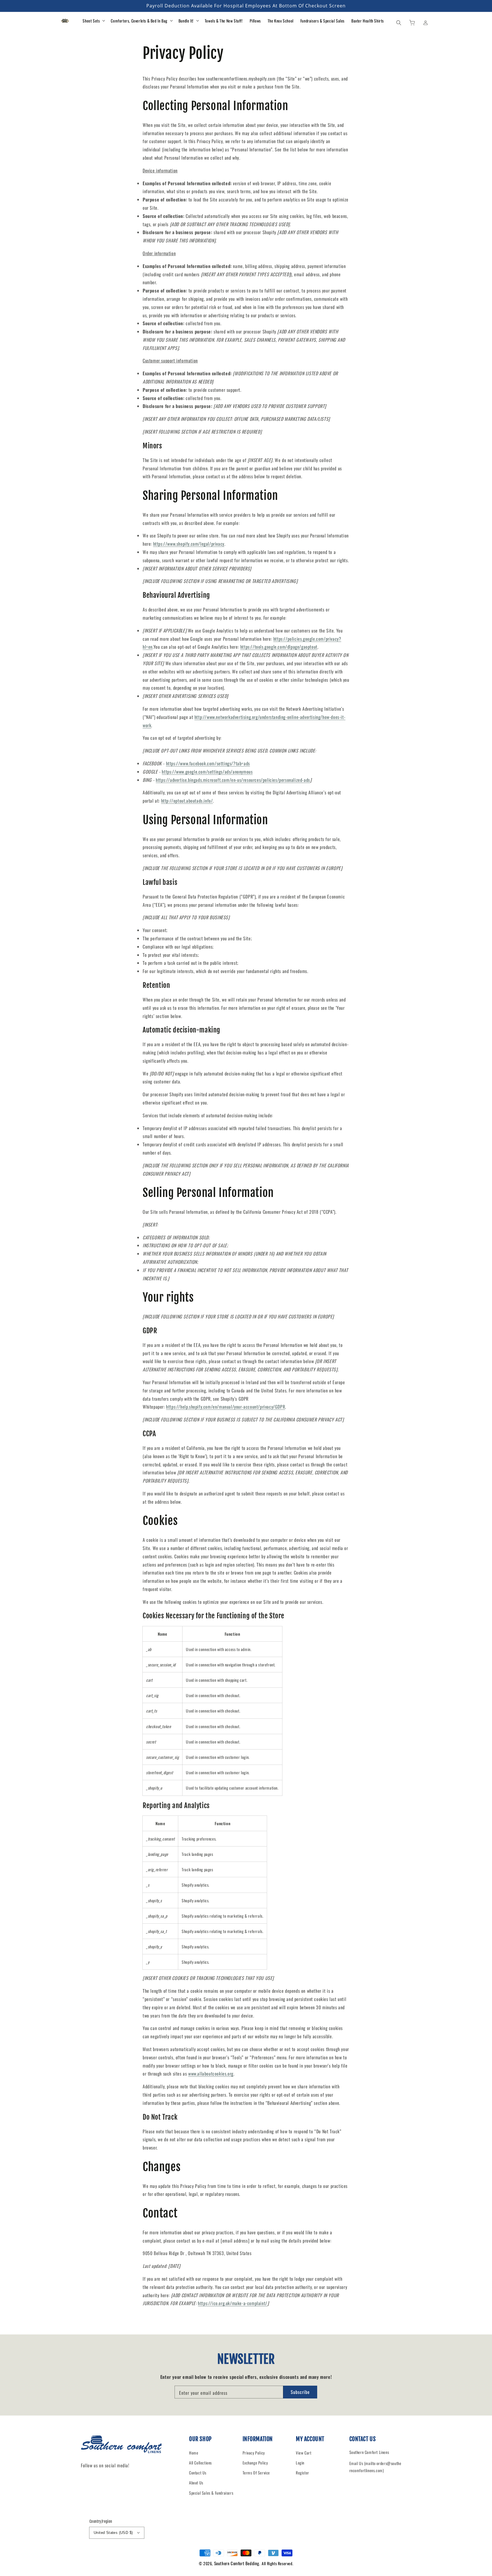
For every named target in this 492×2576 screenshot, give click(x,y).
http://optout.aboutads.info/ (187, 801)
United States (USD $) (113, 2533)
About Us (196, 2483)
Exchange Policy (255, 2463)
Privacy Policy (254, 2453)
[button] (399, 22)
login (300, 2463)
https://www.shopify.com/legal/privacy (189, 544)
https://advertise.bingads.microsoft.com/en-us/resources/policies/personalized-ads (233, 780)
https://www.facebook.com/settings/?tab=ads (208, 763)
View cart (304, 2453)
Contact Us (198, 2473)
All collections (200, 2463)
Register (303, 2473)
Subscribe (300, 2392)
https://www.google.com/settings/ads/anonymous (207, 772)
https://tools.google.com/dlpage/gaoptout (279, 647)
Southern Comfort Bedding (237, 2563)
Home (194, 2453)
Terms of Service (256, 2473)
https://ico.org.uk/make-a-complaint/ (233, 2303)
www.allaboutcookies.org (211, 2074)
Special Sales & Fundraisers (211, 2493)
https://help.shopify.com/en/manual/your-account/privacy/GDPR (225, 1407)
